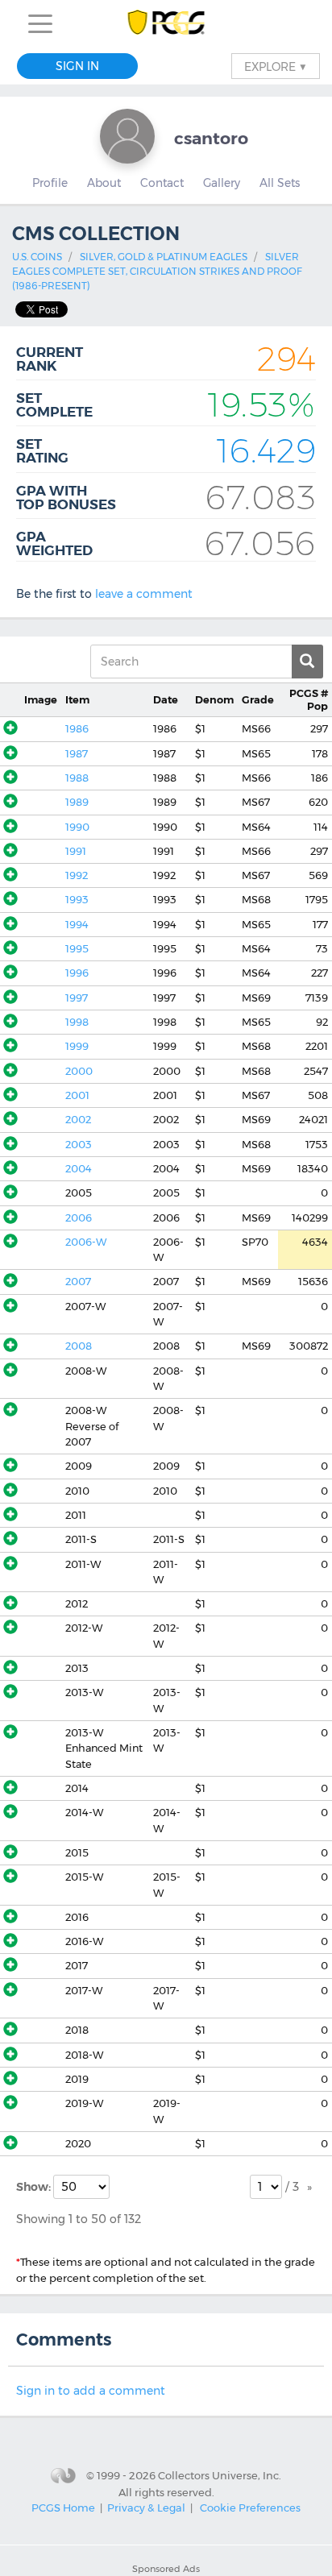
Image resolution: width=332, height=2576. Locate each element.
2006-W (86, 1242)
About (104, 183)
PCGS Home (63, 2508)
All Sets (280, 183)
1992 (77, 875)
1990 (77, 827)
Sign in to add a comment (91, 2391)
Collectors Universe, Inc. (220, 2475)
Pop (309, 699)
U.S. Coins (37, 257)
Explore (276, 66)
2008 (79, 1346)
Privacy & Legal (146, 2508)
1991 (76, 851)
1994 (77, 925)
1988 (77, 778)
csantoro (211, 138)
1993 (77, 900)
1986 (77, 729)
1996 (77, 973)
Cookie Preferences (250, 2508)
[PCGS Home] (166, 24)
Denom (214, 700)
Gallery (222, 183)
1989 (77, 802)
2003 (79, 1145)
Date (166, 700)
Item (77, 700)
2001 (77, 1095)
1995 (77, 949)
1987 (77, 754)
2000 (79, 1071)
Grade (258, 700)
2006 (79, 1218)
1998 (77, 1022)
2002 (78, 1120)
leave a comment (144, 594)
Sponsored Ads (166, 2569)
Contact (162, 183)
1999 (77, 1046)
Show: (35, 2187)
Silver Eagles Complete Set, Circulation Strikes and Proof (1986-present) (157, 271)
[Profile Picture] (127, 136)
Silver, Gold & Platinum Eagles (164, 257)
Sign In (77, 66)
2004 (79, 1169)
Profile (50, 183)
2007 (78, 1282)
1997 (77, 998)
